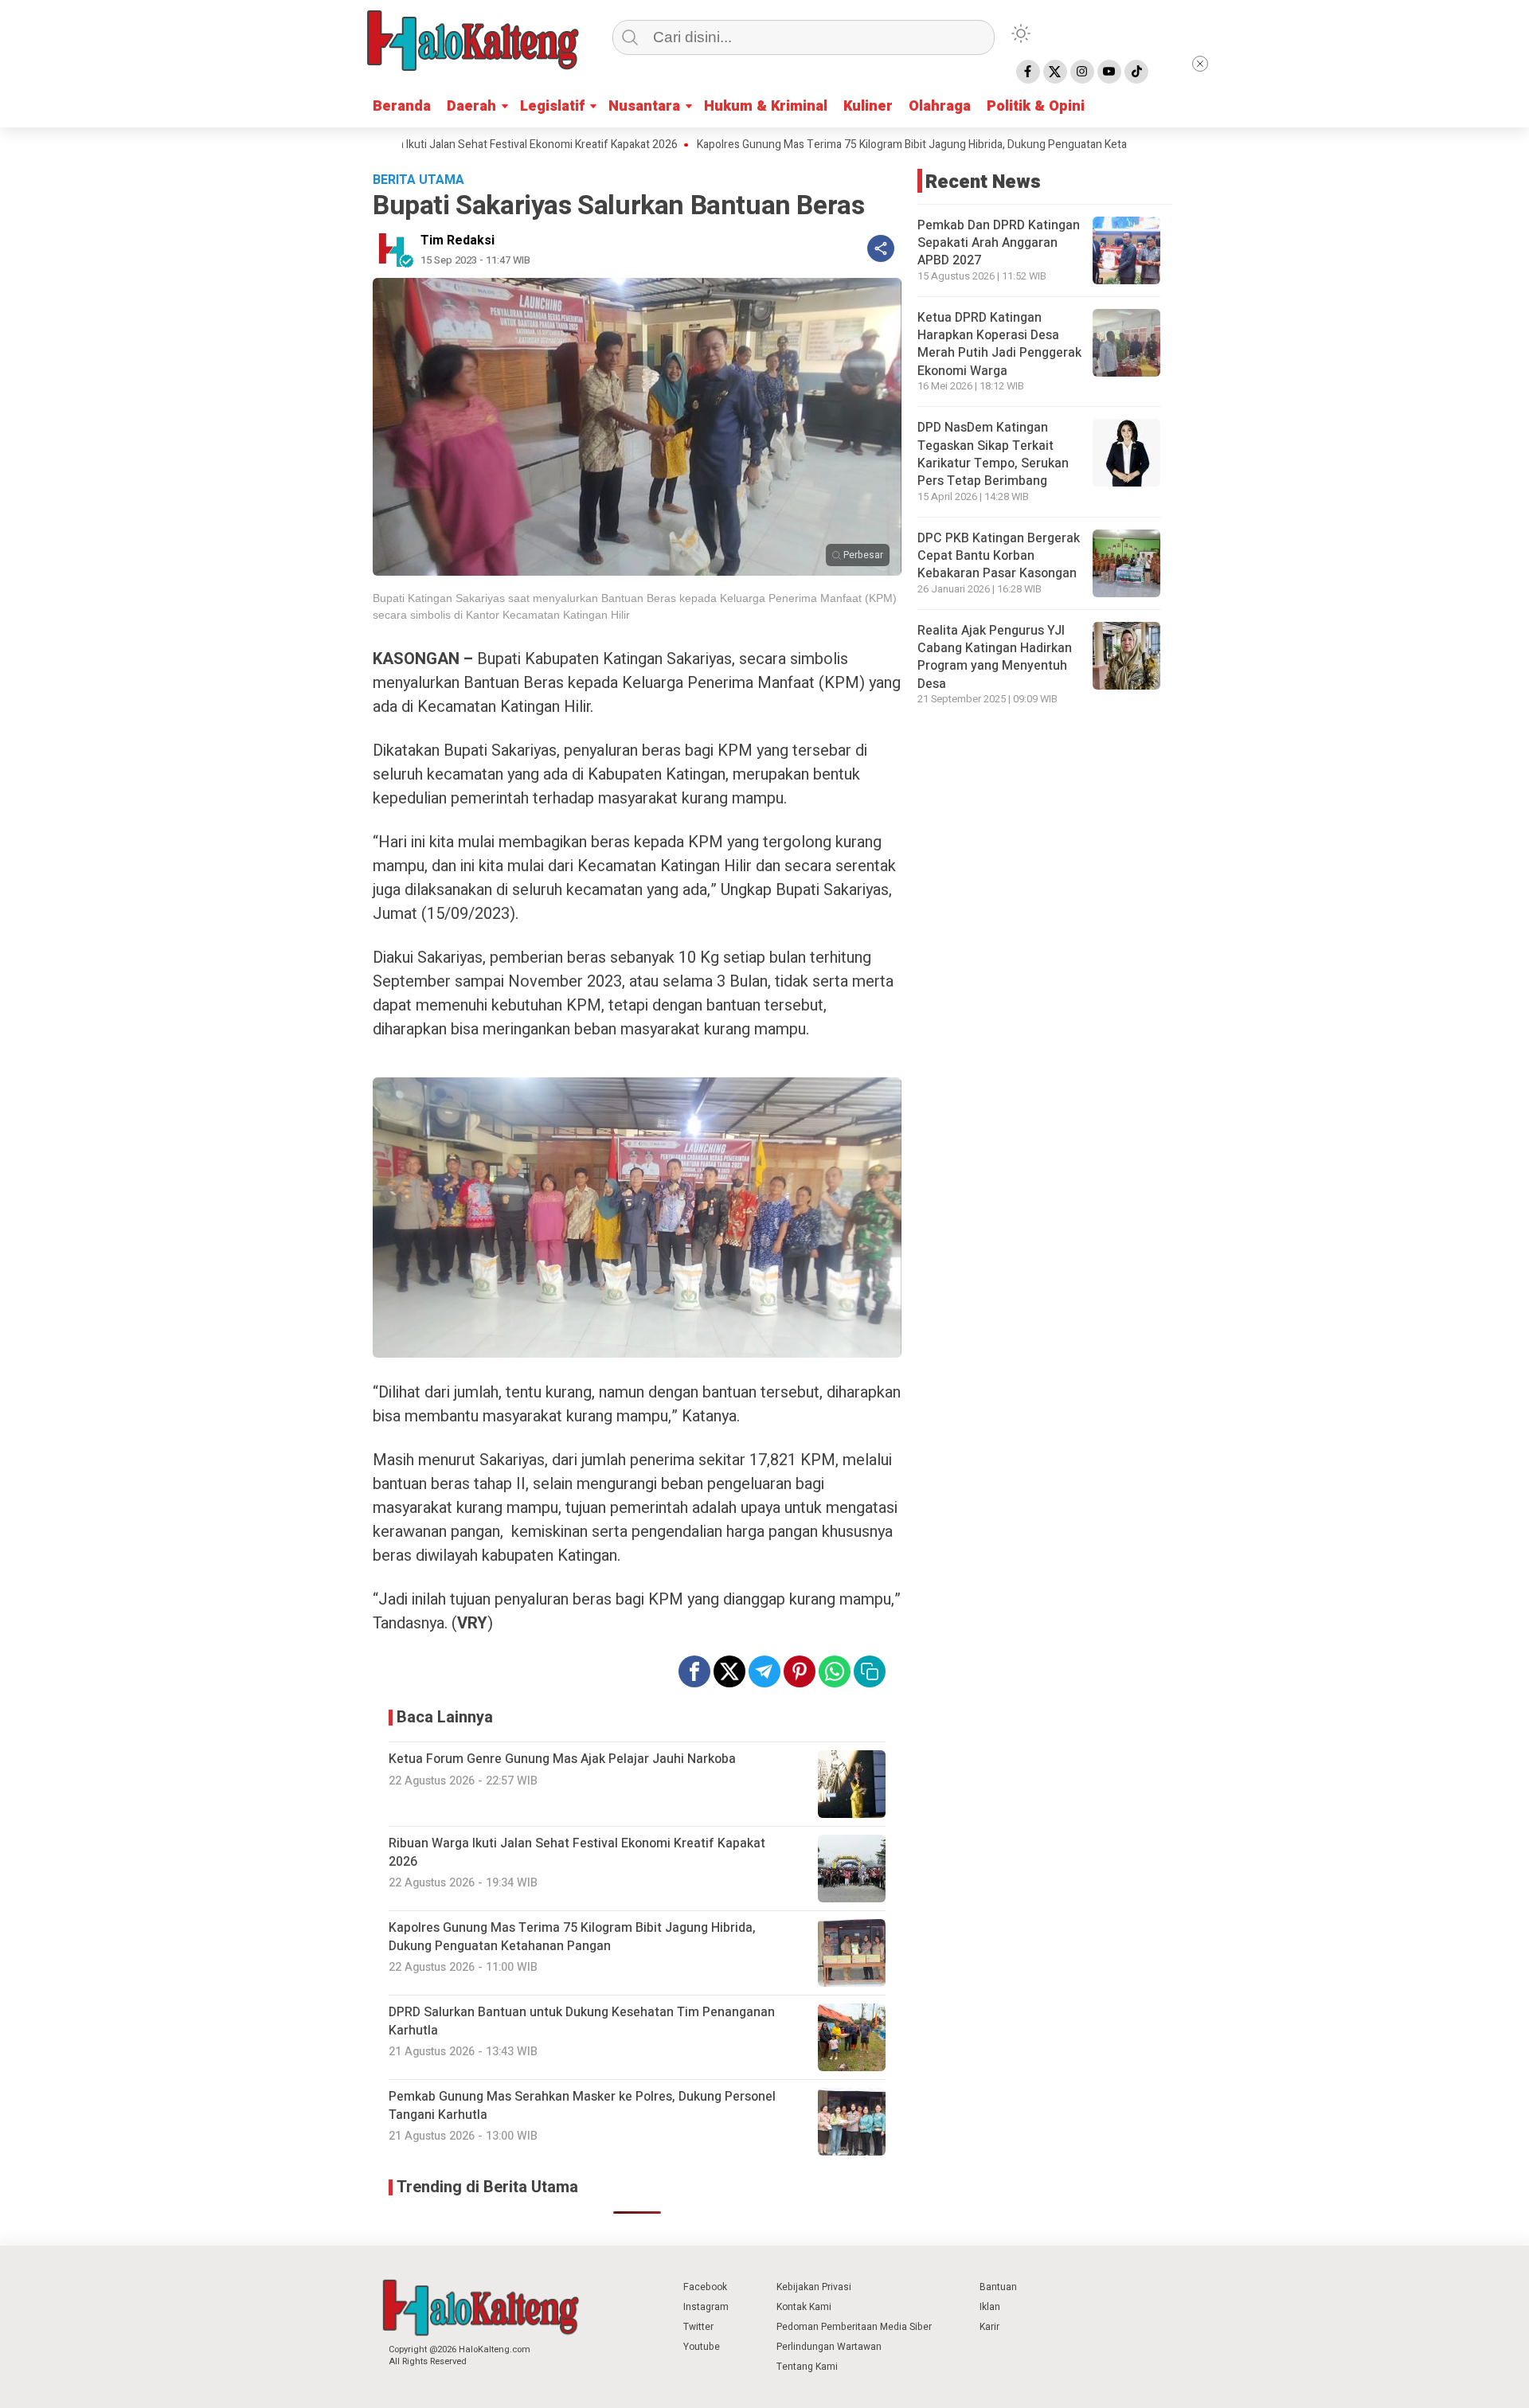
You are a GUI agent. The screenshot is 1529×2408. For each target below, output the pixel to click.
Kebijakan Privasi (814, 2287)
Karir (989, 2327)
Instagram (706, 2307)
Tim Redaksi (458, 240)
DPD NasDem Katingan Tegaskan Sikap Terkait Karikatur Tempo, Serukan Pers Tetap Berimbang (993, 454)
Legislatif (552, 106)
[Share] (881, 248)
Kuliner (868, 106)
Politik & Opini (1036, 106)
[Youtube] (1109, 72)
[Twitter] (1055, 72)
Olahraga (940, 106)
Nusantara (644, 106)
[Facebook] (1028, 72)
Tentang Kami (807, 2367)
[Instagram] (1082, 72)
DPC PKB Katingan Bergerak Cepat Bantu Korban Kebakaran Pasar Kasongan (999, 556)
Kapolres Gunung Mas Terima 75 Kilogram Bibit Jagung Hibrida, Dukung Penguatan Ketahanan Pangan (873, 145)
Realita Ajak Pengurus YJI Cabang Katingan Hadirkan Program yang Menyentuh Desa (995, 657)
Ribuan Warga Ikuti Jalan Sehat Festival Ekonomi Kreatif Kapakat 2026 (433, 145)
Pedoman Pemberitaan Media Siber (854, 2327)
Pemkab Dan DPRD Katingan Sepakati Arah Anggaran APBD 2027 (999, 243)
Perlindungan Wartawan (829, 2347)
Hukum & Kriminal (766, 106)
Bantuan (998, 2287)
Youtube (702, 2347)
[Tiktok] (1136, 72)
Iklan (990, 2307)
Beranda (402, 106)
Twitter (698, 2327)
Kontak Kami (804, 2307)
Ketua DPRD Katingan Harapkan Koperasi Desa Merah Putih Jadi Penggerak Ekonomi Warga (999, 344)
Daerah (471, 106)
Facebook (705, 2287)
